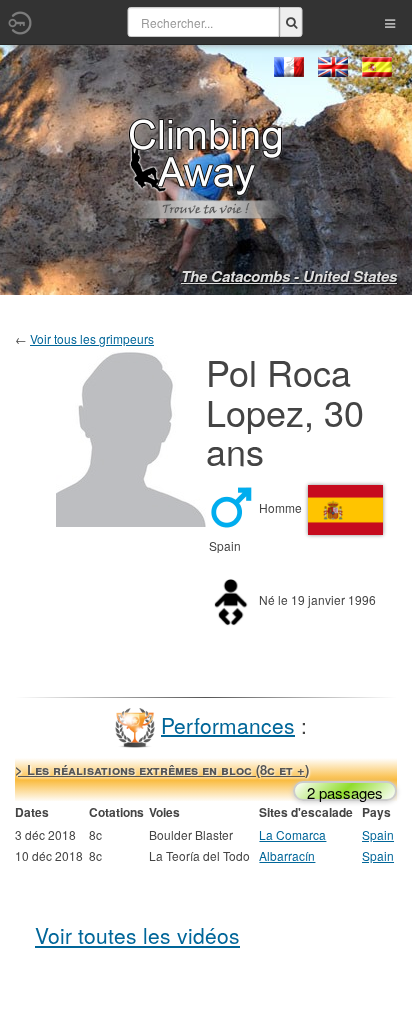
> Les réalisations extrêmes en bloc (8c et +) (162, 769)
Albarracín (287, 855)
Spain (378, 834)
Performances (228, 724)
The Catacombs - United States (289, 276)
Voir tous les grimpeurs (92, 338)
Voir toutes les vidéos (137, 935)
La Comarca (292, 834)
